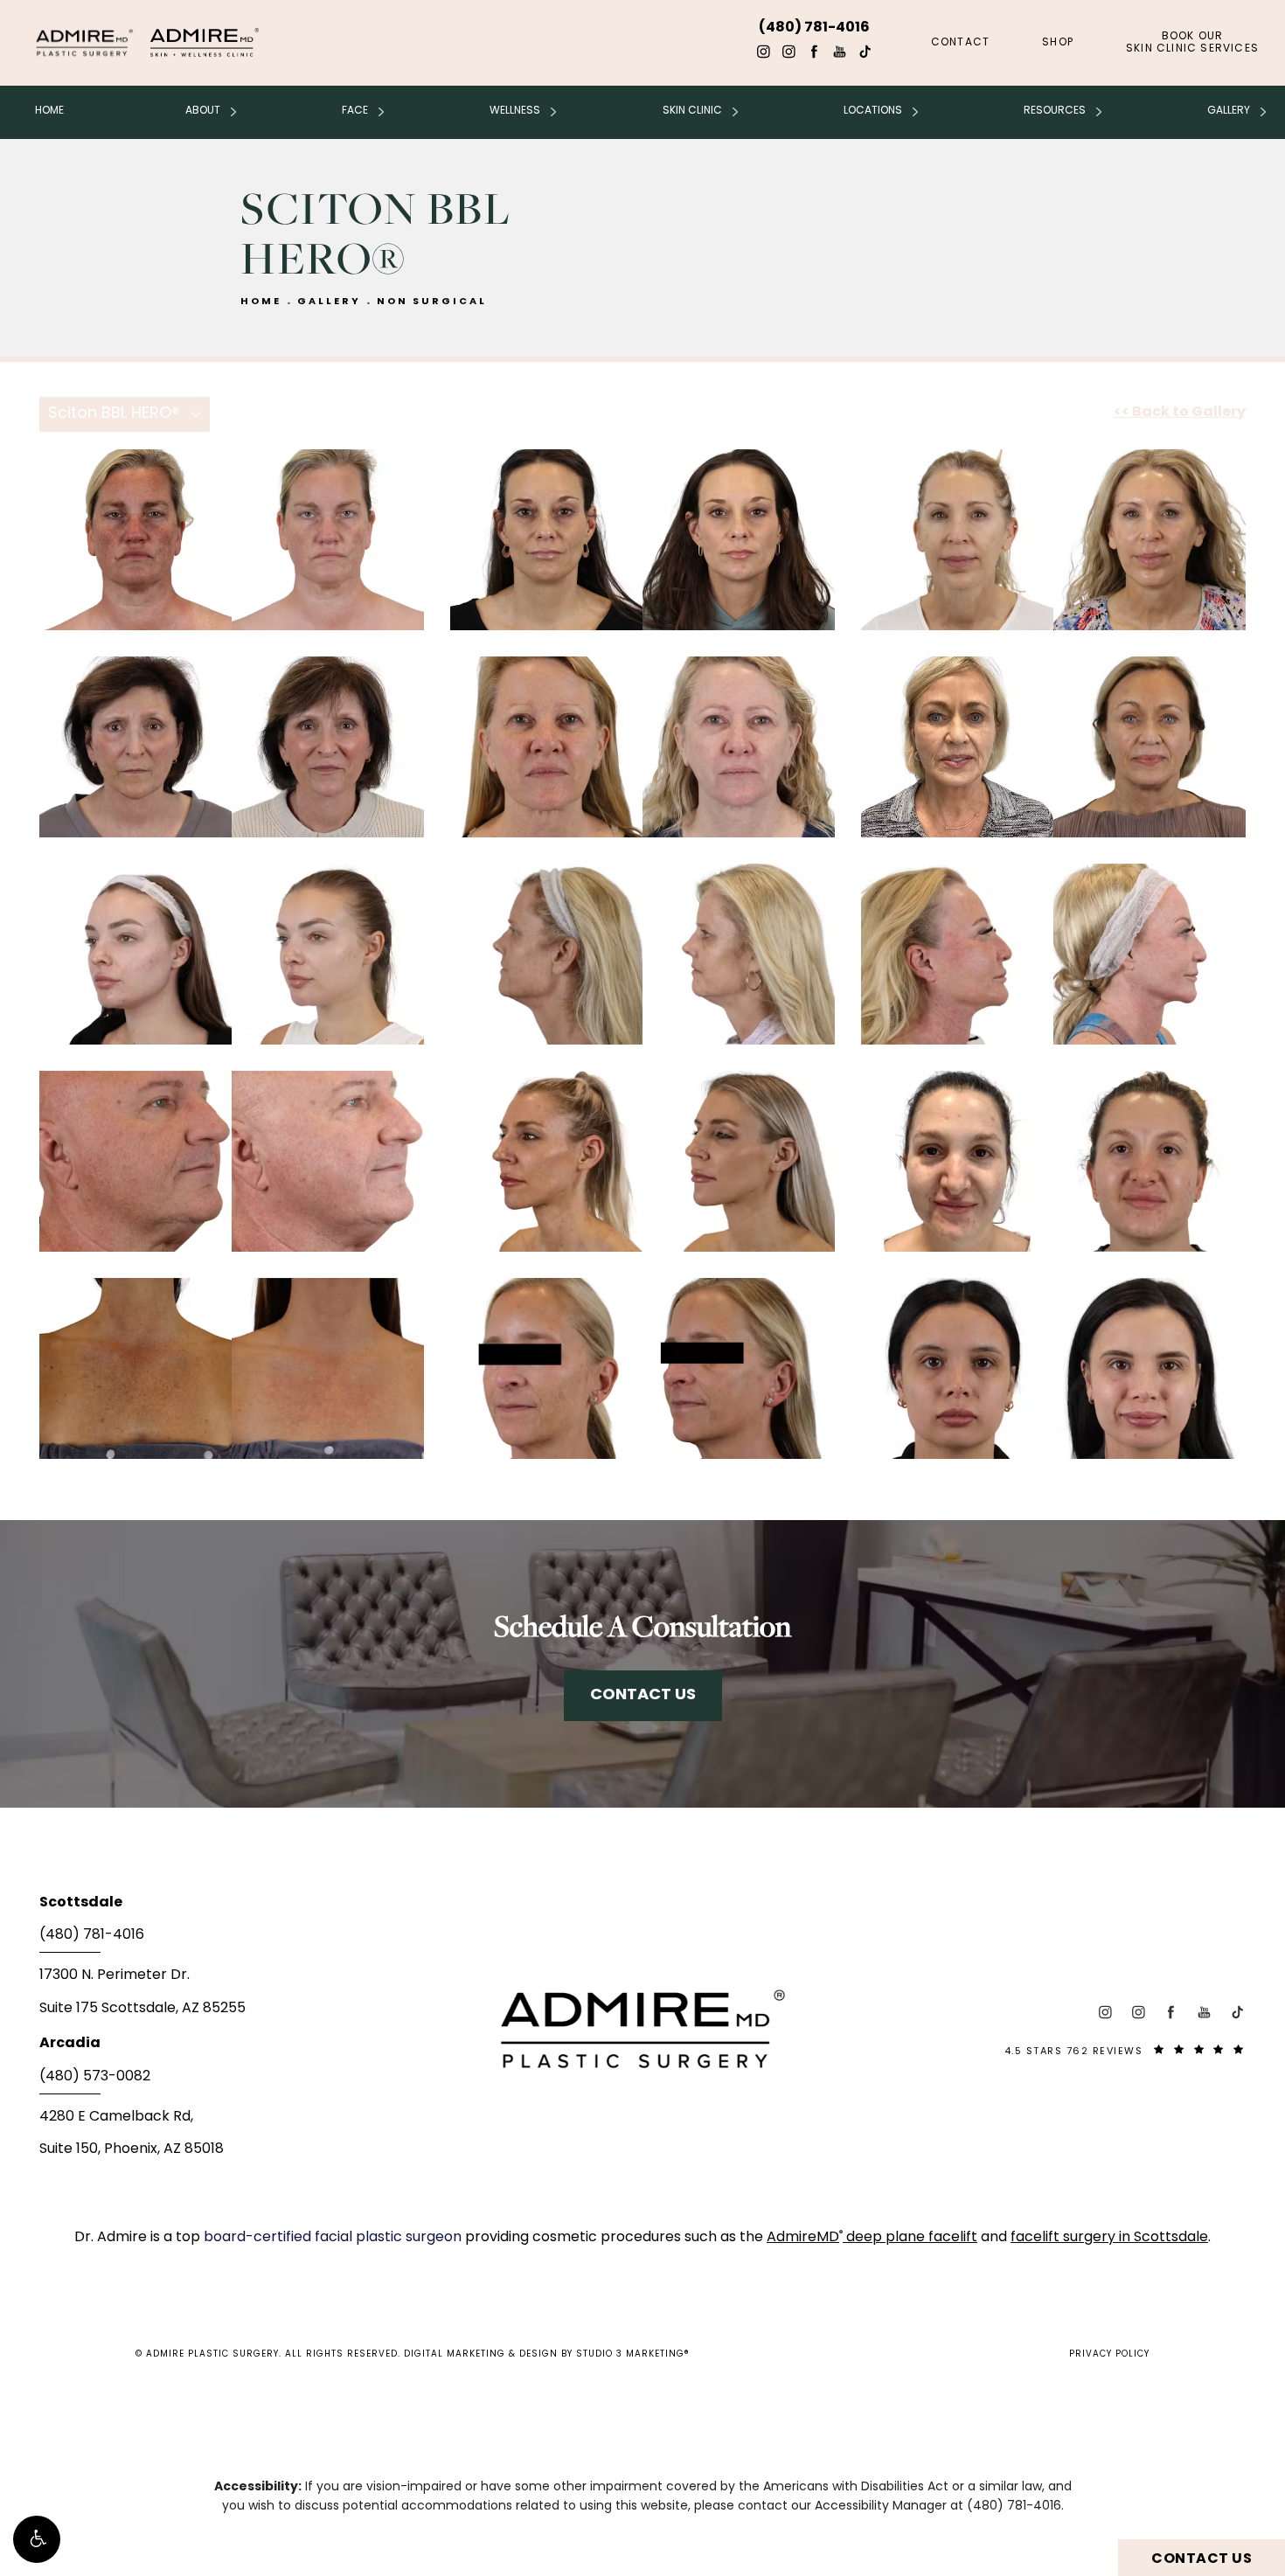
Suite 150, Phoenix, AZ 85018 (132, 2149)
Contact (960, 43)
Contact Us (643, 1695)
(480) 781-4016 (1014, 2507)
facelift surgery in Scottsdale (1109, 2238)
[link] (240, 1941)
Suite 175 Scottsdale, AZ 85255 (142, 2009)
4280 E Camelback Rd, (116, 2117)
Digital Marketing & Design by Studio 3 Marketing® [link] (547, 2354)
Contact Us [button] (1202, 2559)
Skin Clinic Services (1192, 43)
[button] (37, 2539)
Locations (873, 111)
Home (49, 111)
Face (355, 111)
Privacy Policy (1109, 2354)
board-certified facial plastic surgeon (334, 2238)
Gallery (1229, 111)
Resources (1055, 111)
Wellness (515, 111)
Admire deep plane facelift (872, 2238)
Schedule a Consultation (642, 1625)
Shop (1058, 43)
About (203, 111)
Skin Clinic (692, 111)
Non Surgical (432, 302)
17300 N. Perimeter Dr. (115, 1975)
